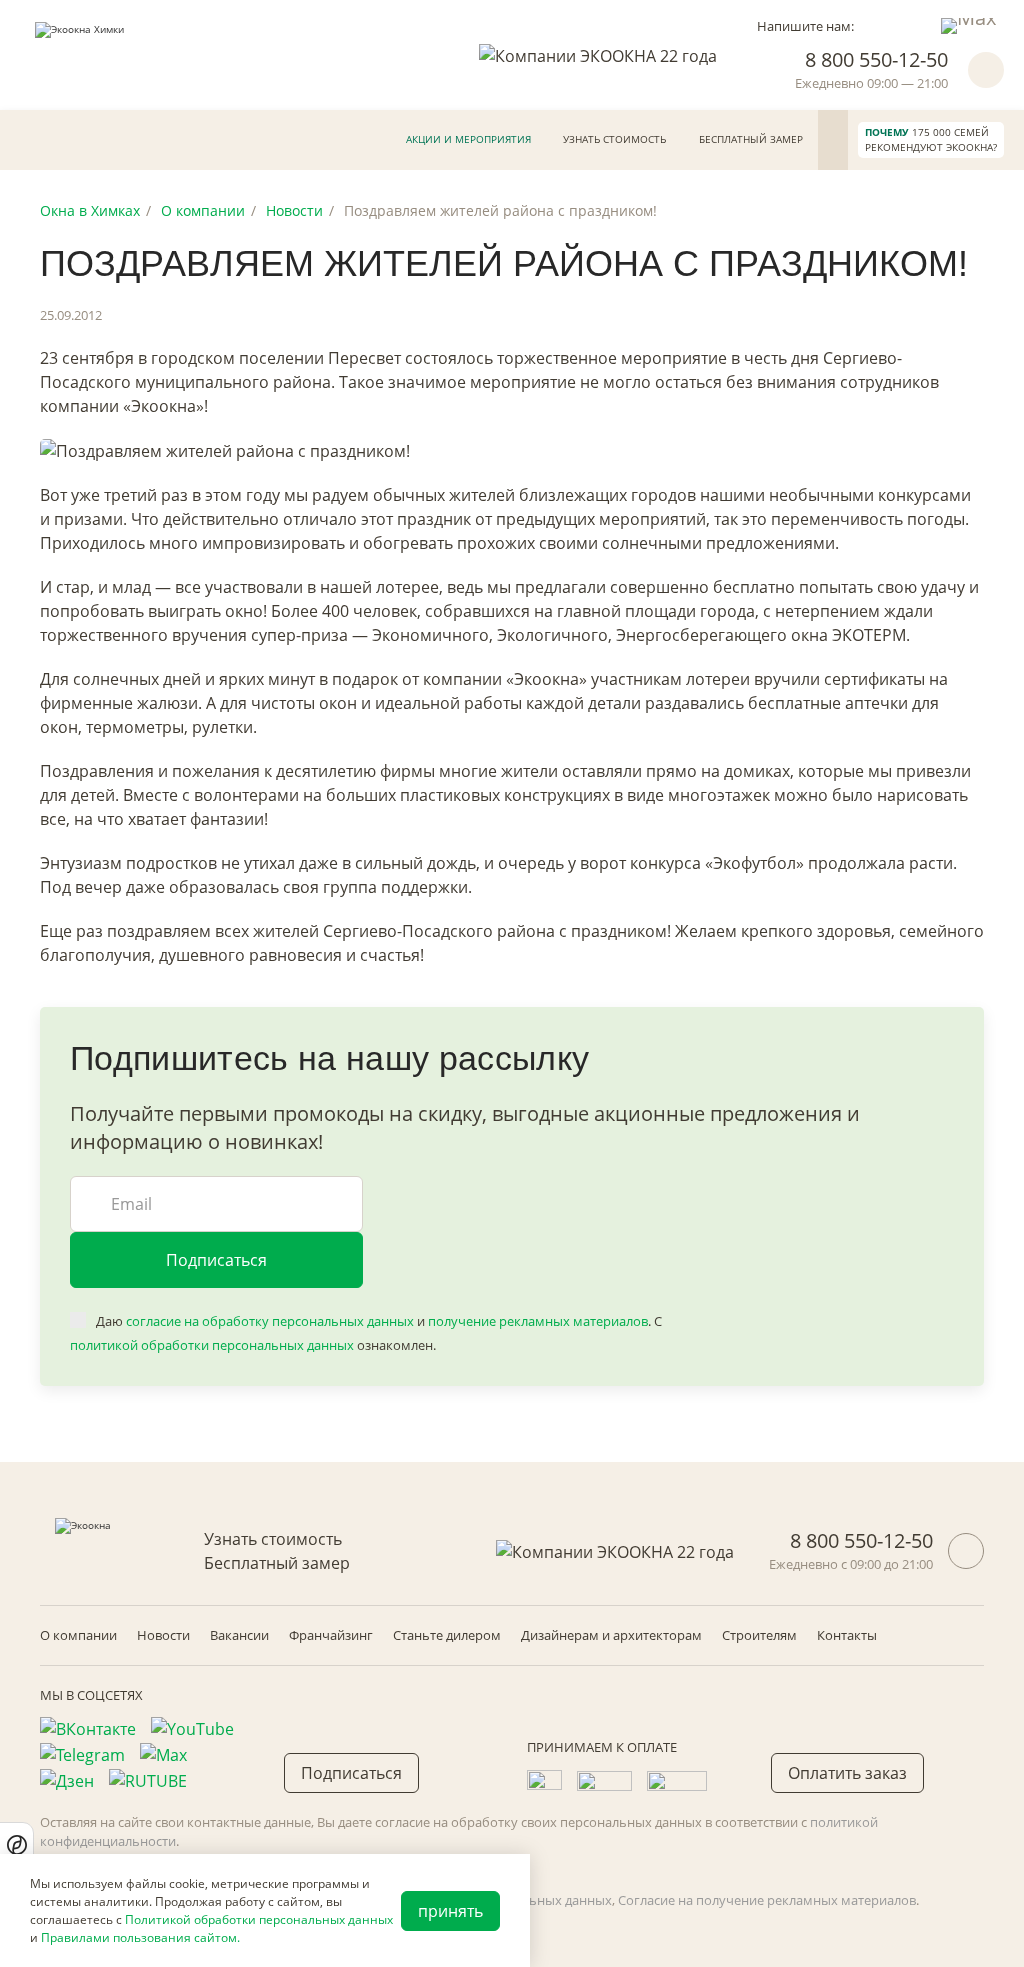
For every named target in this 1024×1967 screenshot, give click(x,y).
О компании (78, 1635)
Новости (163, 1635)
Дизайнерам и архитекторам (611, 1635)
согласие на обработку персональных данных (270, 1321)
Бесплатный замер (751, 139)
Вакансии (239, 1635)
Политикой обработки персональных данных (259, 1919)
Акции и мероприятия (468, 139)
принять (450, 1911)
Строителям (759, 1635)
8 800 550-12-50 (876, 59)
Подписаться (216, 1260)
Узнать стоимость (614, 139)
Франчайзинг (331, 1635)
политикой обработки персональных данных (212, 1345)
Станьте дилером (447, 1635)
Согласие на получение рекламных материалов (767, 1900)
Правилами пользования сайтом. (140, 1937)
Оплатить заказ (847, 1773)
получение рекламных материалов (538, 1321)
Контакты (847, 1635)
